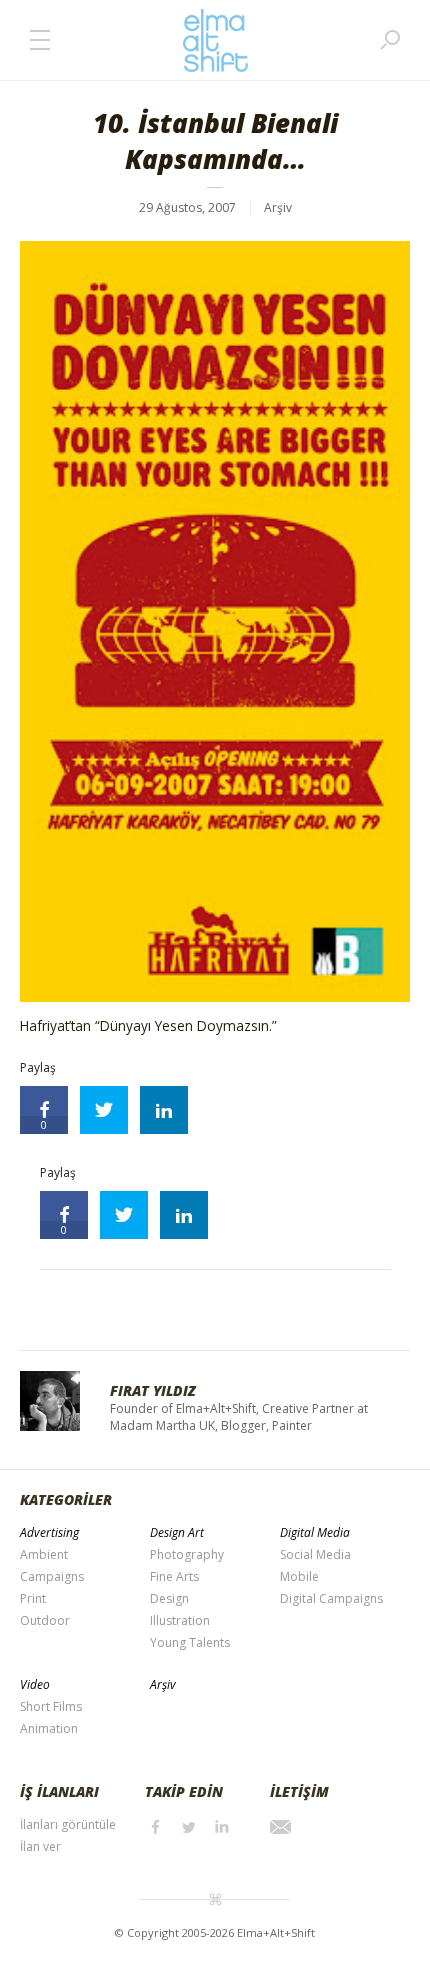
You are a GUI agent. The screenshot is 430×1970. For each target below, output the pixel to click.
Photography (187, 1554)
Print (33, 1598)
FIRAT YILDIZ (153, 1390)
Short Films (51, 1706)
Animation (49, 1728)
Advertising (49, 1532)
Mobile (299, 1576)
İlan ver (40, 1846)
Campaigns (52, 1576)
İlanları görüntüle (68, 1824)
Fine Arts (174, 1576)
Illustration (180, 1620)
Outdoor (45, 1620)
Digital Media (315, 1532)
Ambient (44, 1554)
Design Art (177, 1532)
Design (169, 1598)
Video (35, 1684)
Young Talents (190, 1642)
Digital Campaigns (331, 1598)
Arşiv (278, 207)
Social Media (315, 1554)
